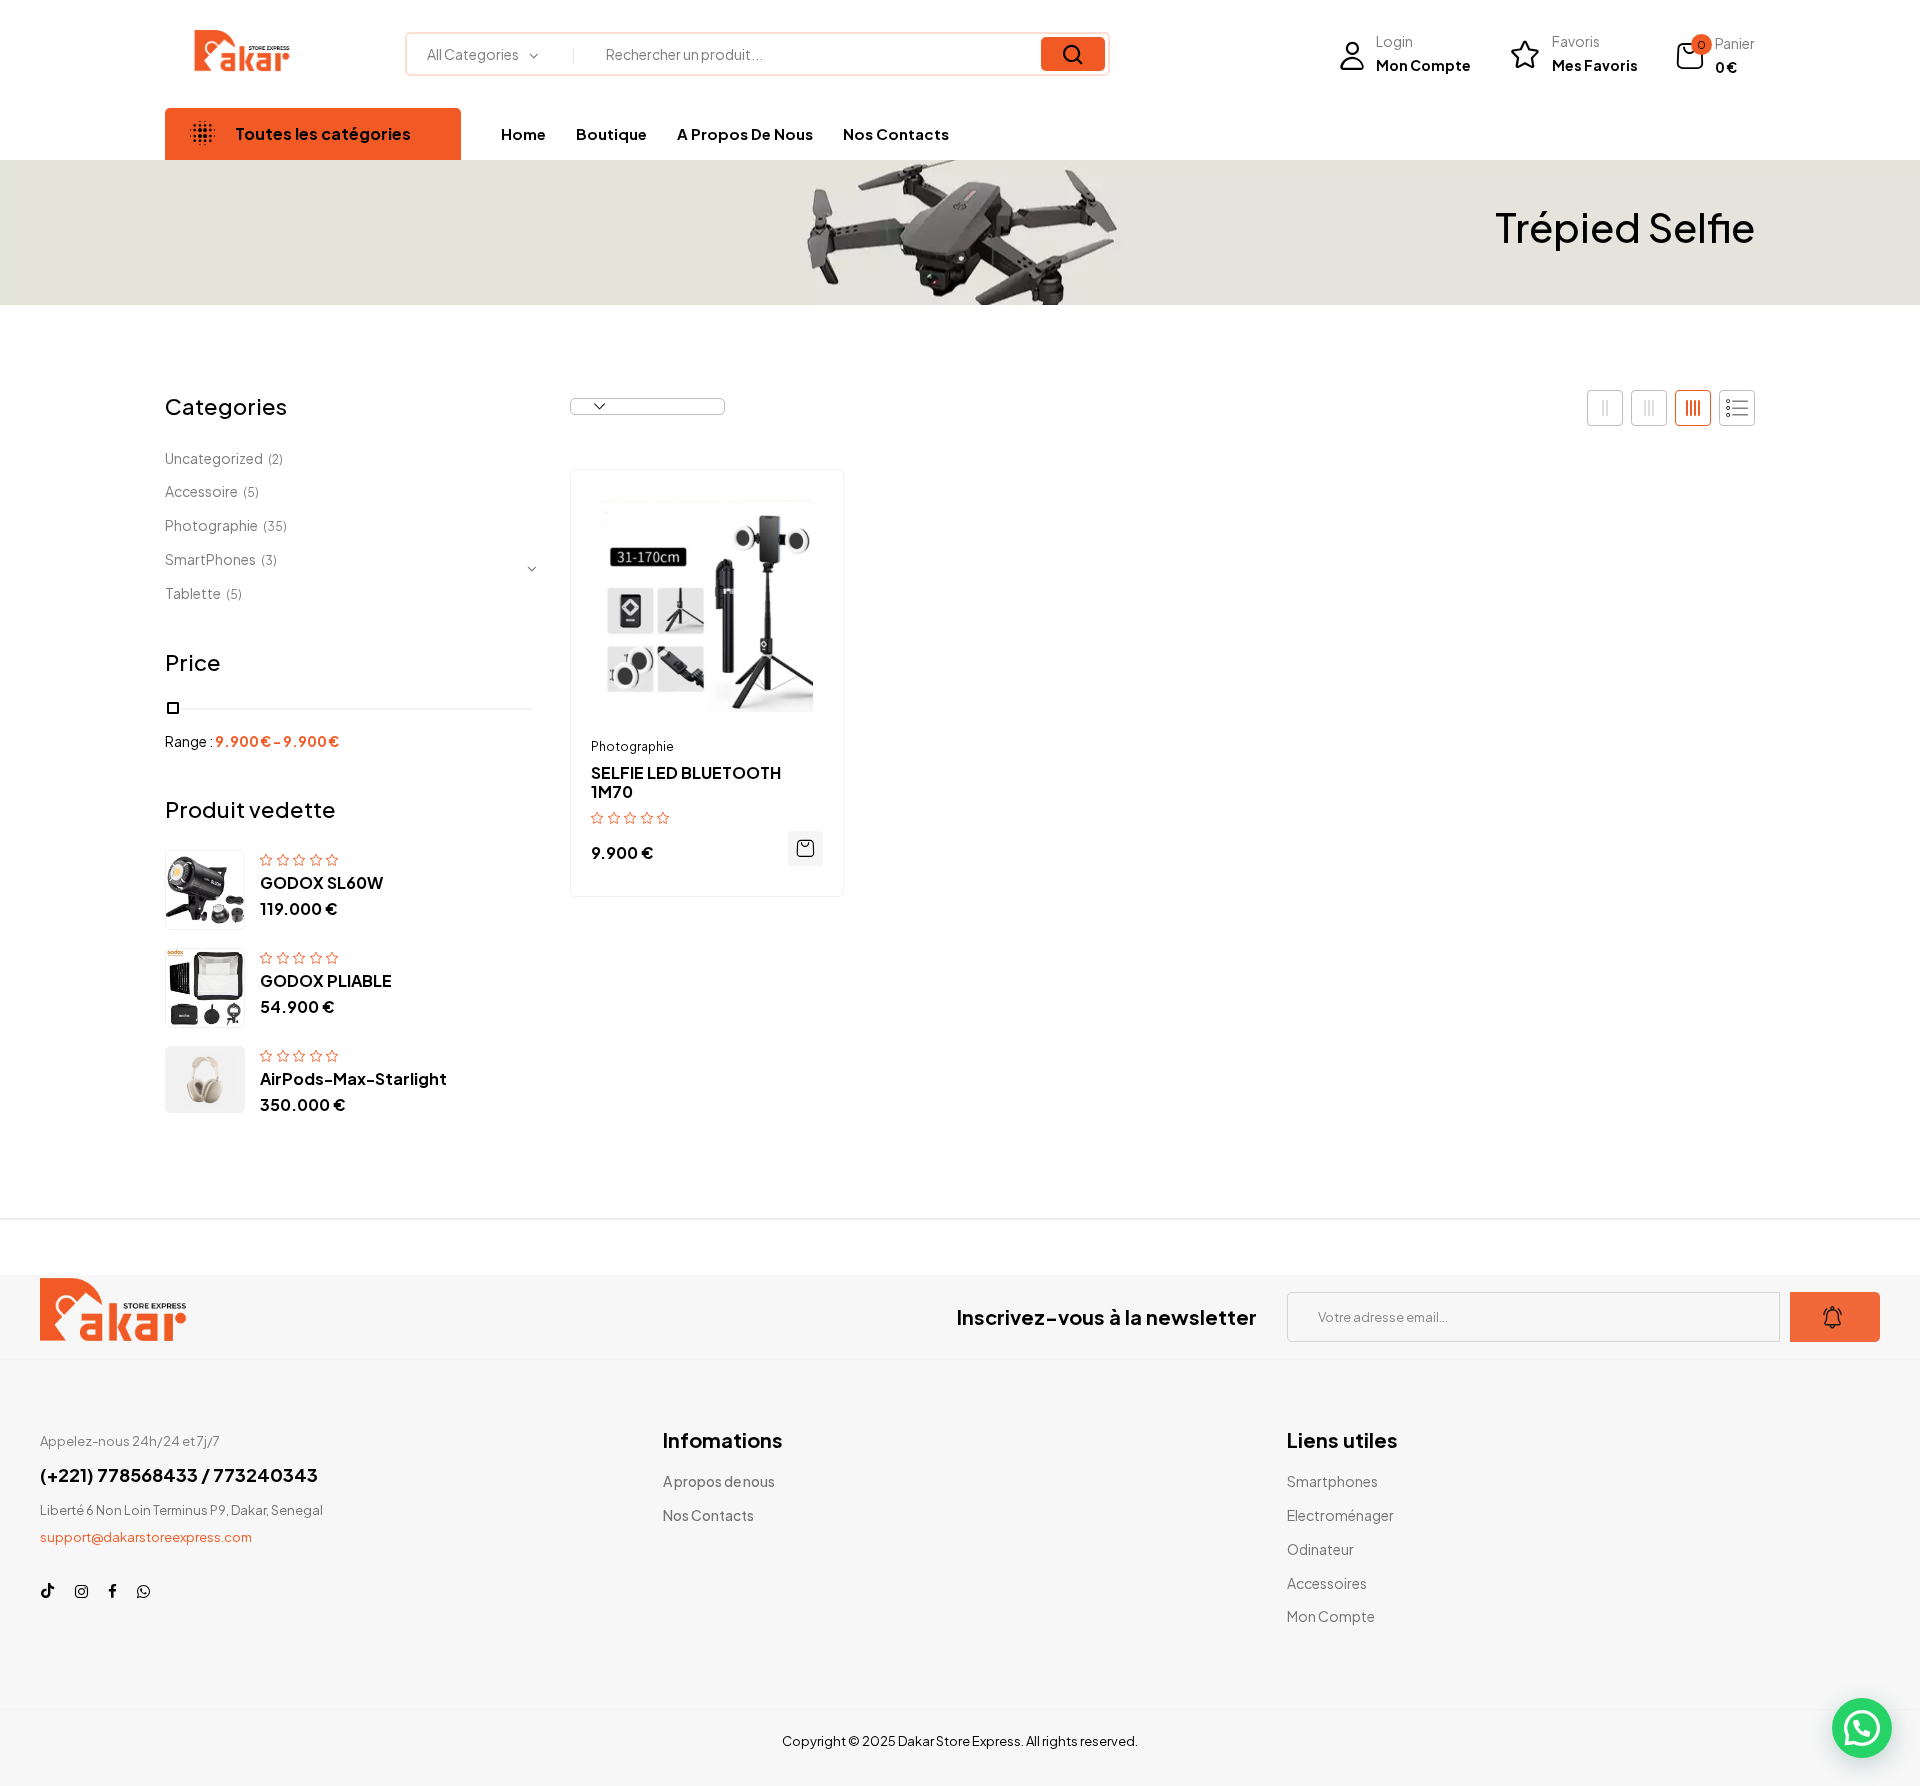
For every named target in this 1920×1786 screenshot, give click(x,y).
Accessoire (201, 491)
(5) (251, 492)
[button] (1715, 56)
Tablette (193, 593)
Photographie (211, 525)
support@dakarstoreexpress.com (146, 1537)
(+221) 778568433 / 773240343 (179, 1474)
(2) (275, 459)
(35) (275, 526)
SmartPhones (210, 559)
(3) (269, 560)
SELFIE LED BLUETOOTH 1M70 (686, 782)
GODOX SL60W (321, 882)
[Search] (1073, 54)
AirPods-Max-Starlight (353, 1078)
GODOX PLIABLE (326, 980)
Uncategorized (214, 458)
